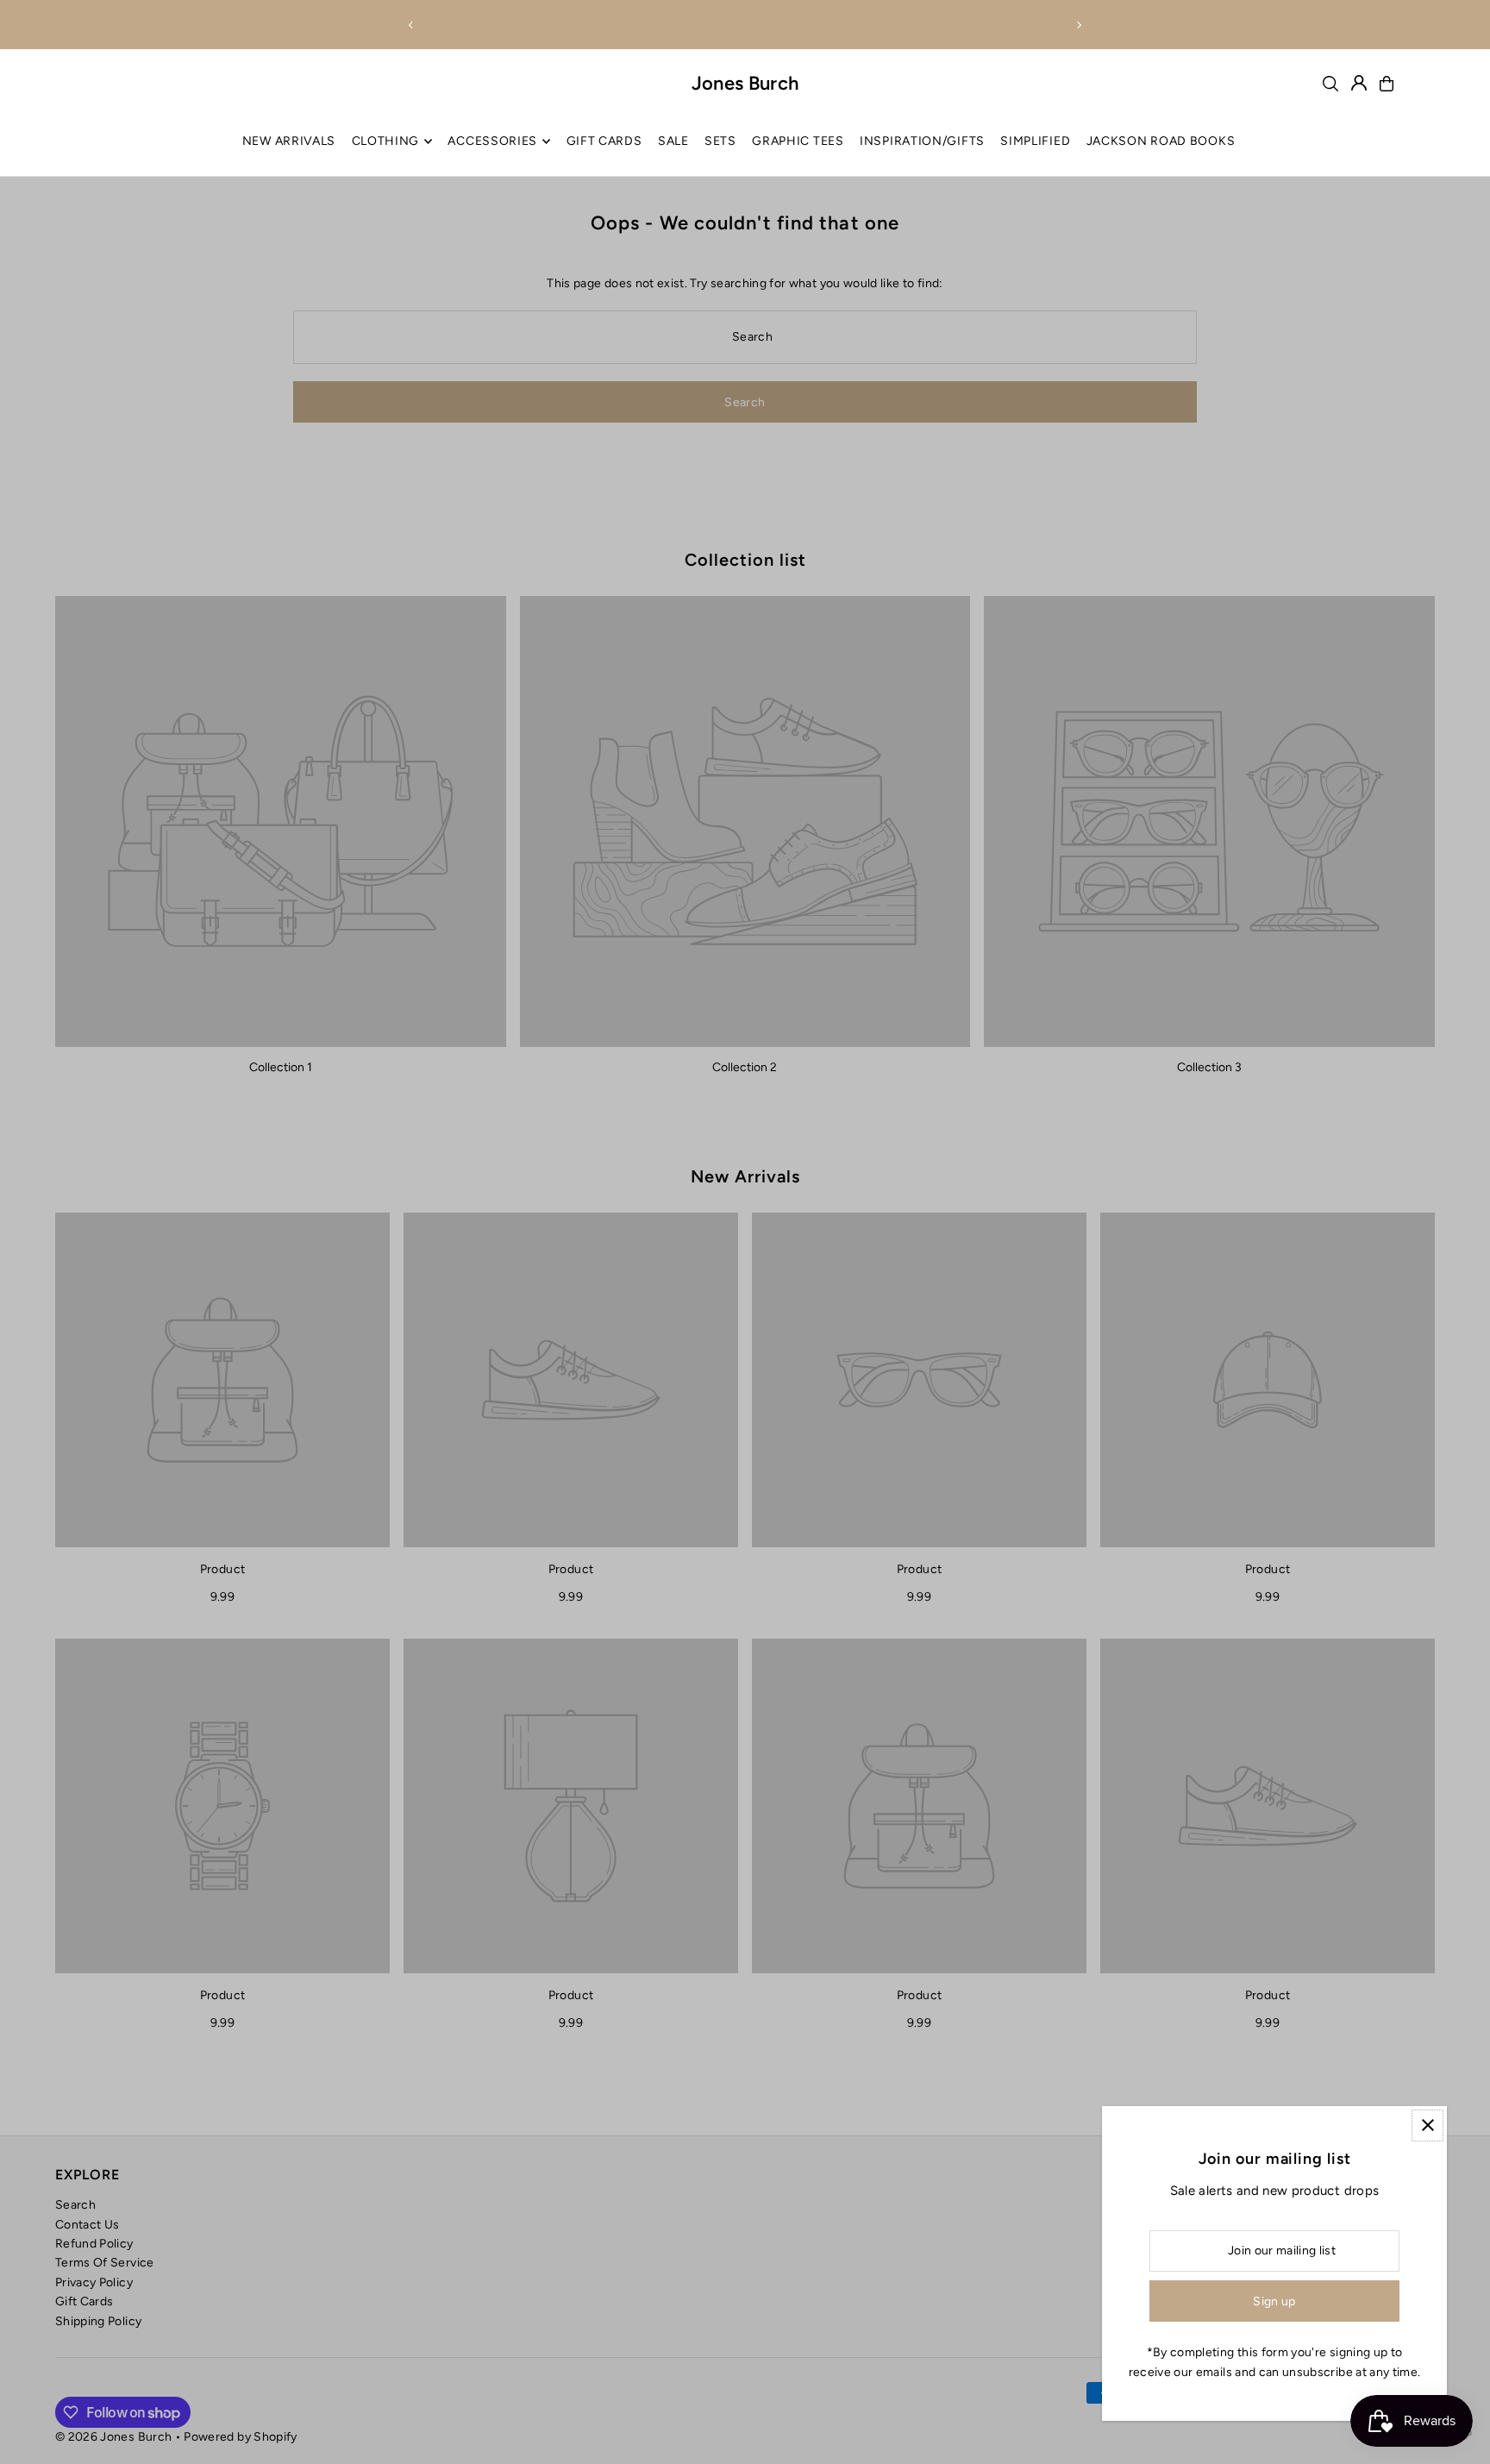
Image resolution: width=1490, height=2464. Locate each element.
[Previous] (411, 25)
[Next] (1079, 25)
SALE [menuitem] (673, 141)
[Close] (1427, 2125)
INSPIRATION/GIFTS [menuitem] (922, 141)
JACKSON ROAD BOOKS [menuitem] (1161, 141)
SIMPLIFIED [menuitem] (1035, 141)
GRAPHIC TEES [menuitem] (798, 141)
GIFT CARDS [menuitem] (604, 141)
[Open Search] (1330, 84)
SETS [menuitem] (720, 141)
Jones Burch (745, 83)
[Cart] (1387, 84)
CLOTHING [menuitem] (386, 141)
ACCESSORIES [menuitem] (492, 141)
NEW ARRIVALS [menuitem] (289, 141)
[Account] (1359, 83)
